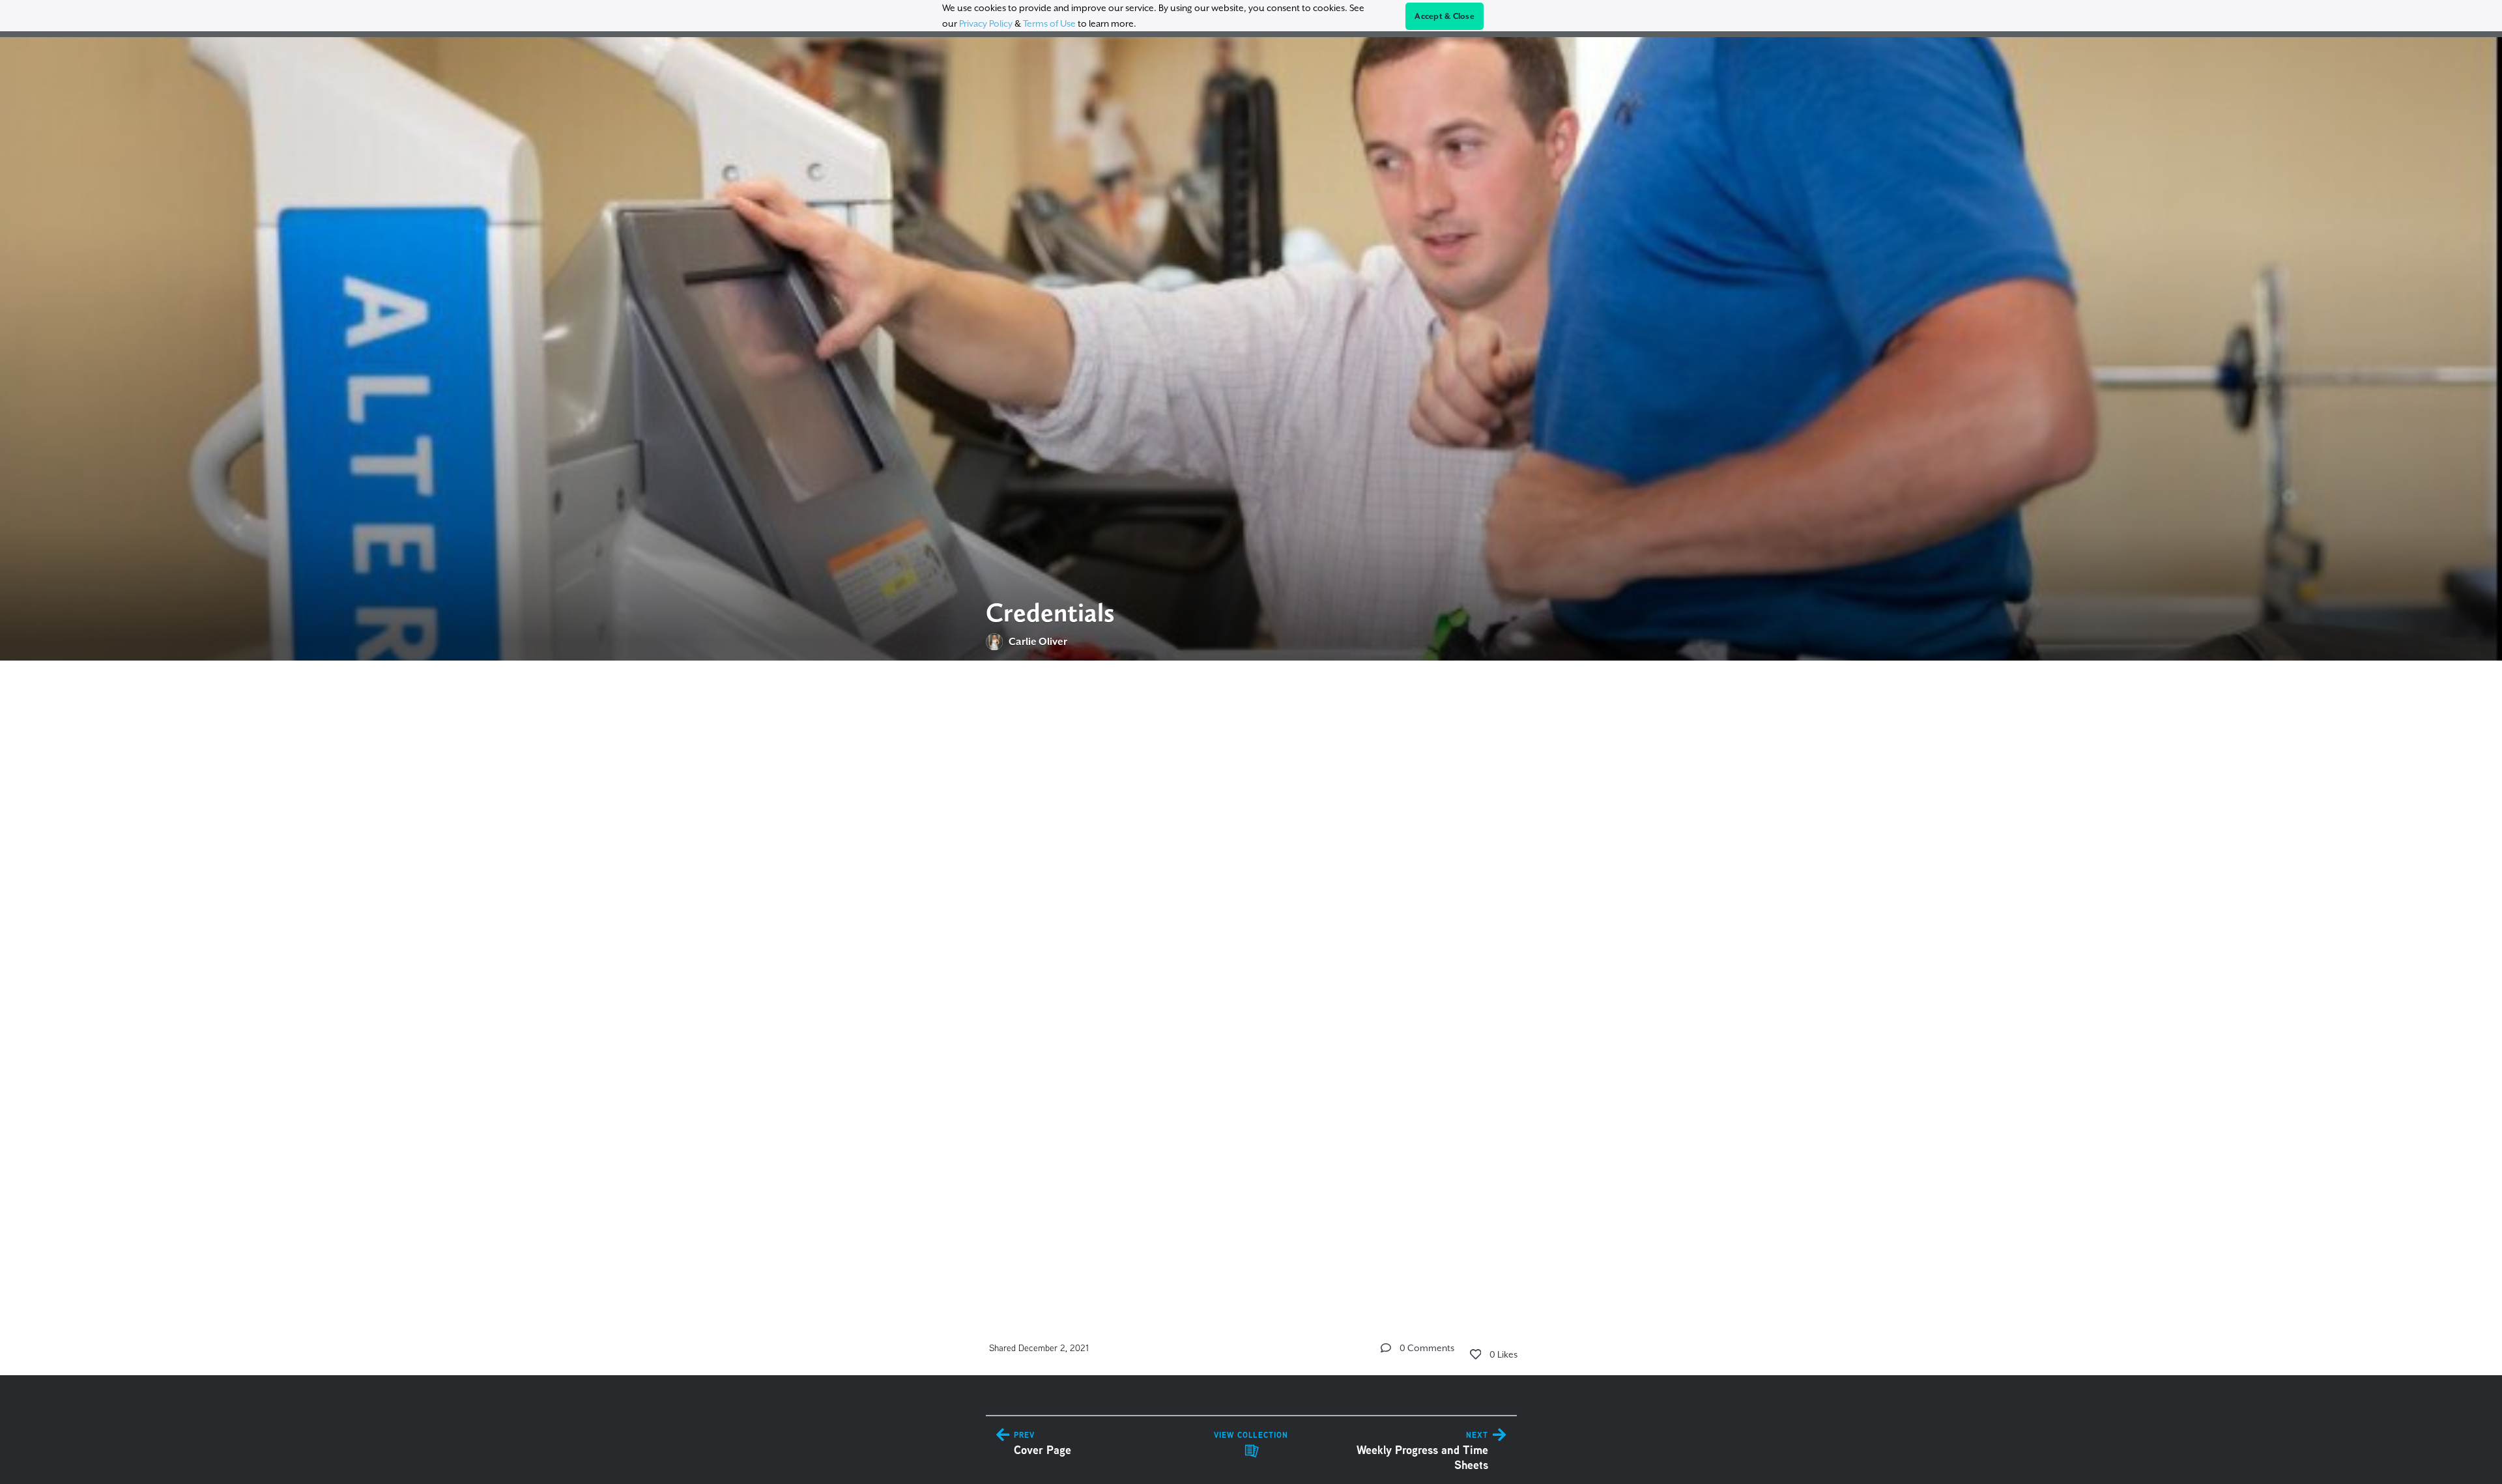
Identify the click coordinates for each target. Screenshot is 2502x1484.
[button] (1386, 1348)
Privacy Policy (986, 23)
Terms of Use (1049, 23)
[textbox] (1251, 981)
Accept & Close (1445, 16)
